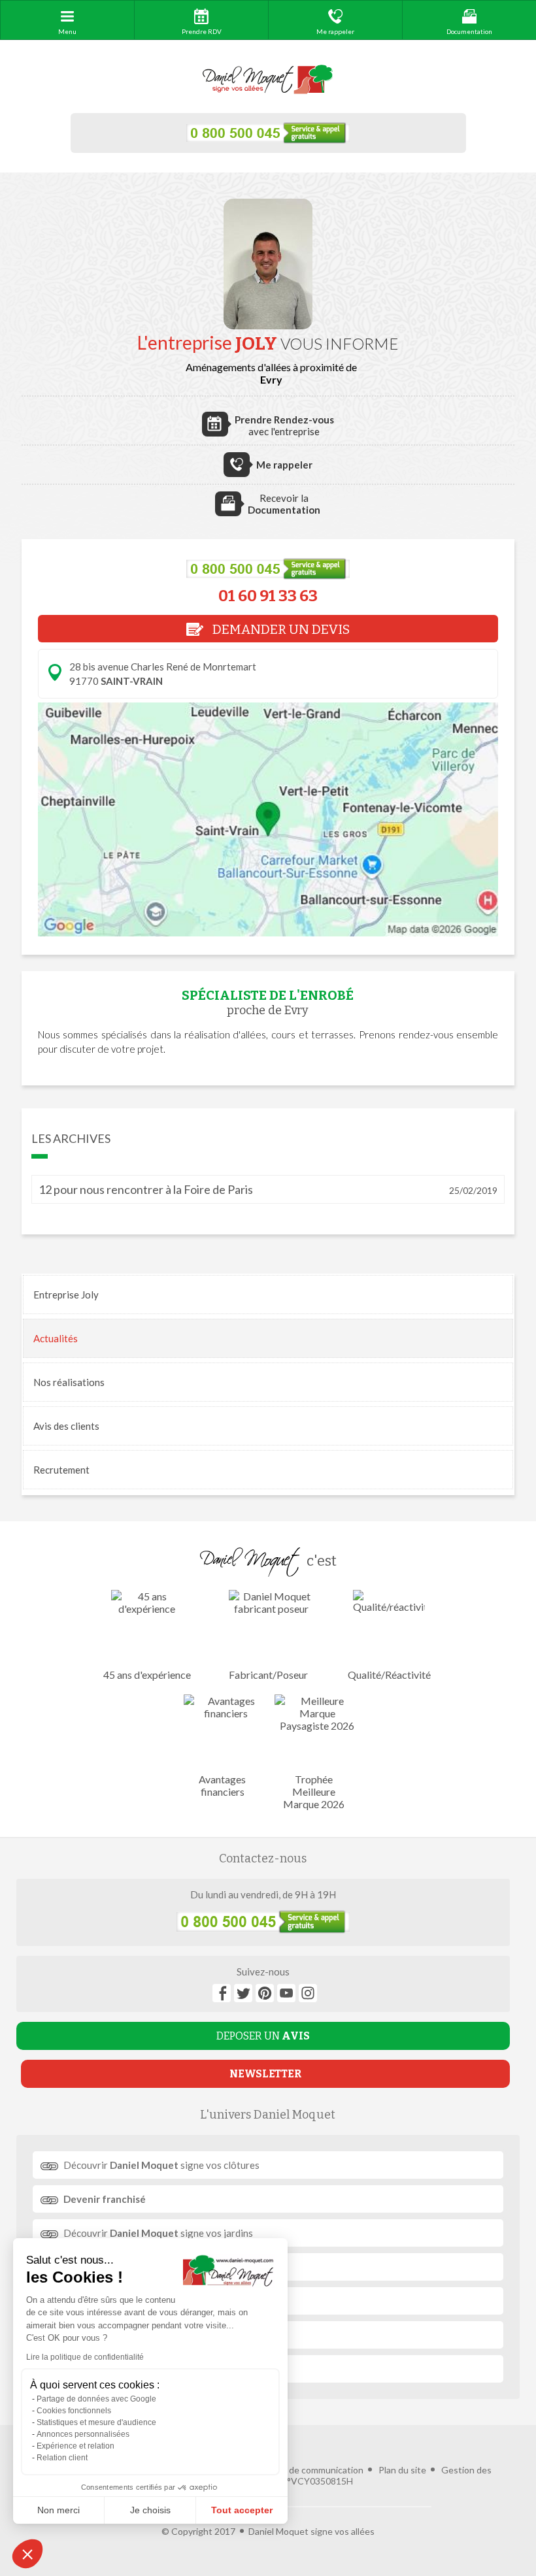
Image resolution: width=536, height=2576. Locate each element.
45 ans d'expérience (147, 1675)
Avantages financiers (222, 1785)
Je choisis (150, 2510)
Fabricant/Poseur (268, 1675)
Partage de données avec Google (96, 2399)
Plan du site (402, 2470)
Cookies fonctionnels (74, 2411)
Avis (66, 1426)
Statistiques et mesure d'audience (96, 2422)
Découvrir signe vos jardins (158, 2233)
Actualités (56, 1338)
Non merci (59, 2510)
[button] (27, 2554)
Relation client (62, 2458)
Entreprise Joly (66, 1295)
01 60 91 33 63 (268, 596)
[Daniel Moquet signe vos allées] (268, 80)
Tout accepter (242, 2510)
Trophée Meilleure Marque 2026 (314, 1792)
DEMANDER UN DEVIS (280, 629)
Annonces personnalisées (83, 2434)
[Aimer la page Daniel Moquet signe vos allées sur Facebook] (222, 1993)
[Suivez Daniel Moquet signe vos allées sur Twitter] (243, 1993)
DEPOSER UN (263, 2036)
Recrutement (61, 1470)
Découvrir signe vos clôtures (161, 2165)
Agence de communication (309, 2470)
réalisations (69, 1382)
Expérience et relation (75, 2446)
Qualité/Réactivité (389, 1675)
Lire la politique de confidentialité (85, 2357)
